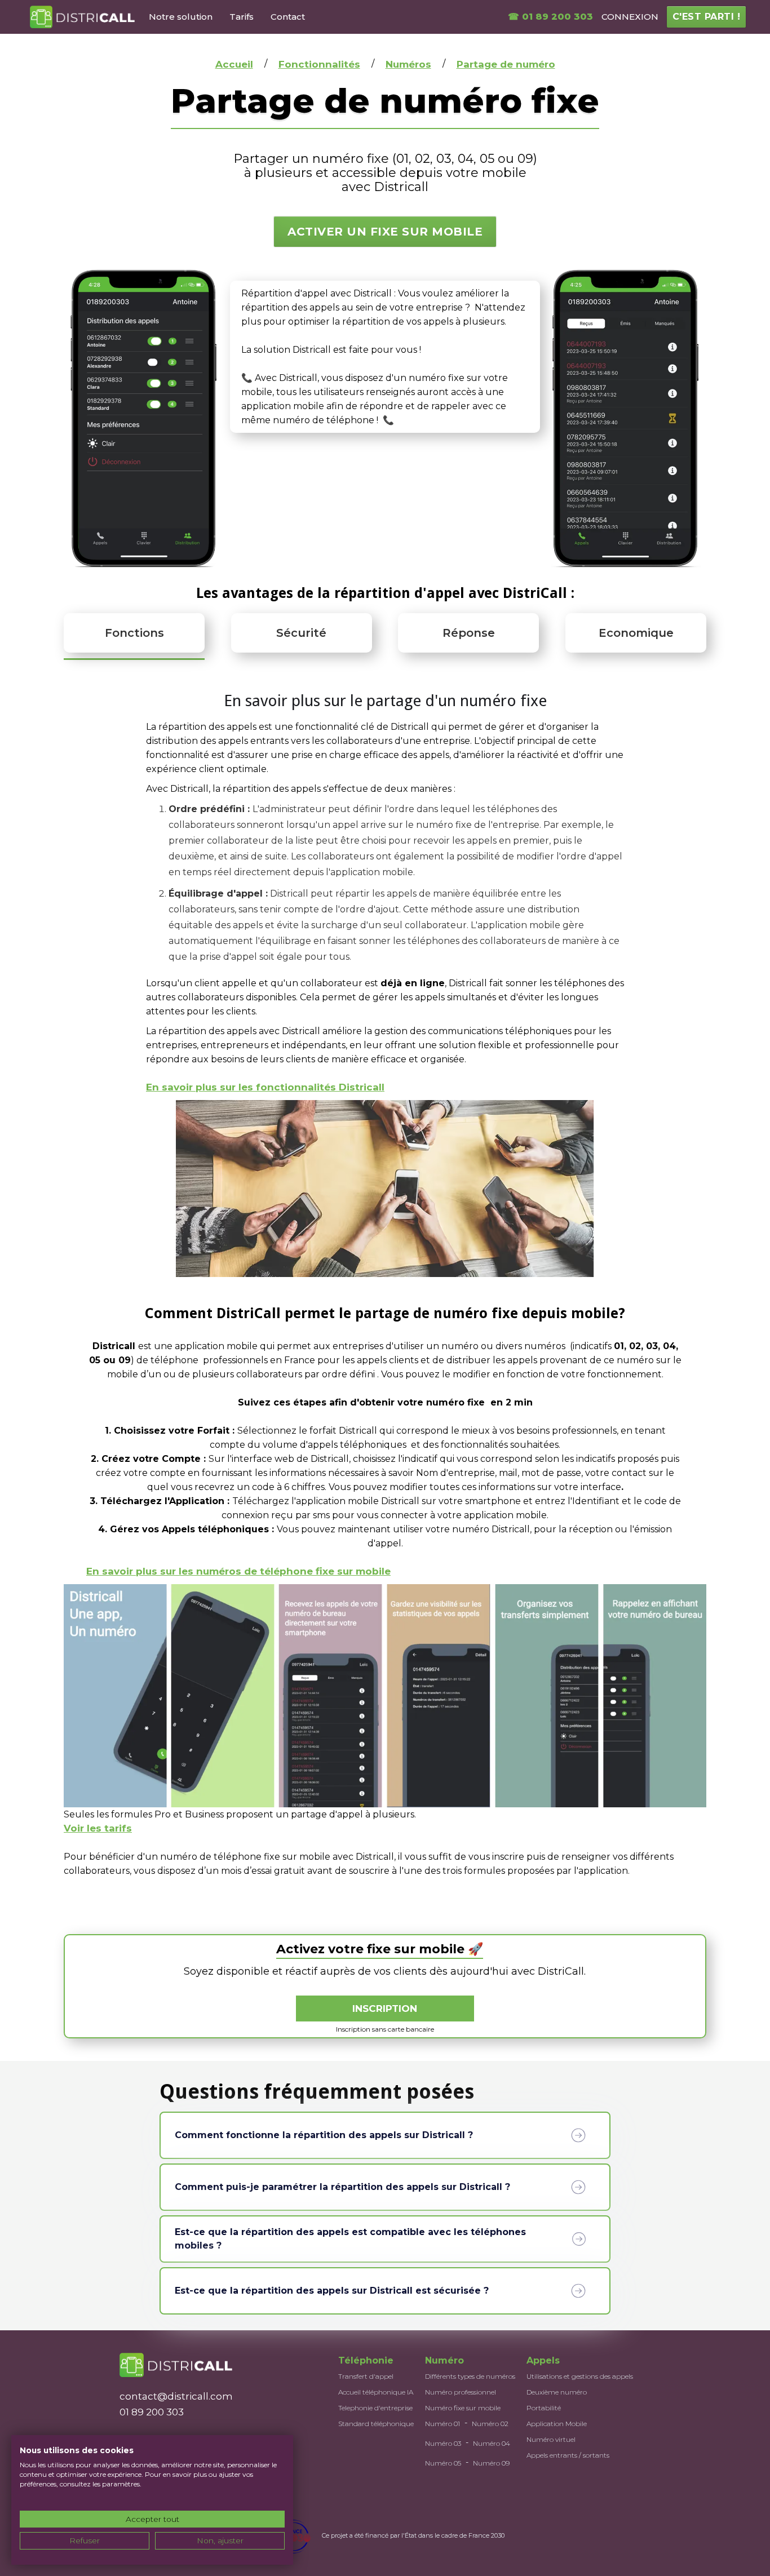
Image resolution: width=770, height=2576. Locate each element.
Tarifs (242, 17)
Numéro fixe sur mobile (463, 2408)
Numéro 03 (443, 2443)
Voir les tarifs (98, 1828)
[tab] (134, 634)
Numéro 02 (490, 2424)
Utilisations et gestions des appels (580, 2376)
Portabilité (544, 2408)
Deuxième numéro (557, 2392)
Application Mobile (557, 2424)
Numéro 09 (491, 2463)
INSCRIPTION (385, 2009)
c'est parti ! (707, 17)
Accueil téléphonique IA (376, 2392)
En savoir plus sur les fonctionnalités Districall (265, 1087)
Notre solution (181, 17)
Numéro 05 (443, 2463)
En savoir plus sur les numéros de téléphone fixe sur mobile (238, 1571)
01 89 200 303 (152, 2412)
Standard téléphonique (376, 2424)
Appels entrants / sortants (568, 2455)
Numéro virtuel (551, 2439)
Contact (288, 17)
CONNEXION (630, 17)
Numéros (408, 64)
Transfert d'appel (366, 2376)
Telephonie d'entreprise (375, 2408)
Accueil (234, 64)
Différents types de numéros (470, 2376)
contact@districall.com (176, 2396)
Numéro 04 (492, 2443)
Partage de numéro (506, 64)
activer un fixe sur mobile (385, 232)
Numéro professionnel (461, 2392)
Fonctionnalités (319, 64)
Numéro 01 (442, 2424)
